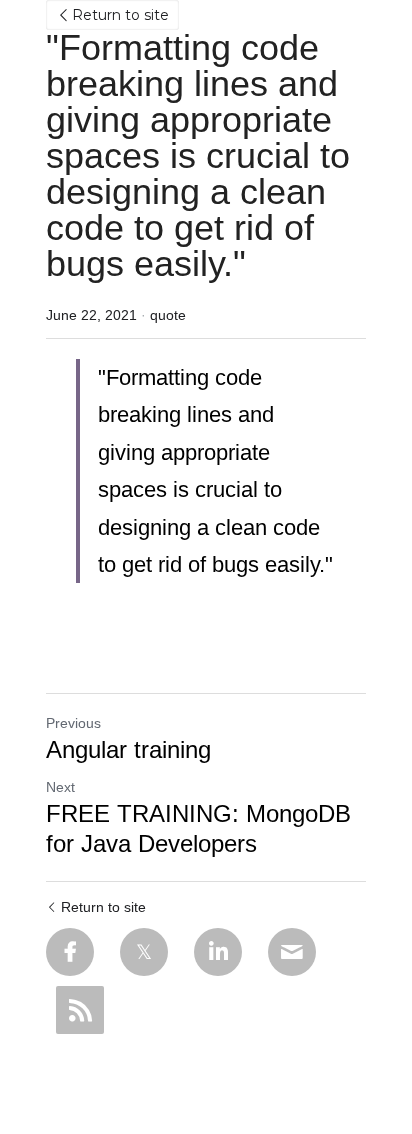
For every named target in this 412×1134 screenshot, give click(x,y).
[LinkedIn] (218, 952)
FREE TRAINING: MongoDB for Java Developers (198, 828)
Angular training (128, 749)
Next (60, 787)
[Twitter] (144, 952)
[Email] (292, 952)
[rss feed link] (80, 1010)
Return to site (120, 15)
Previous (73, 723)
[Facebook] (70, 952)
